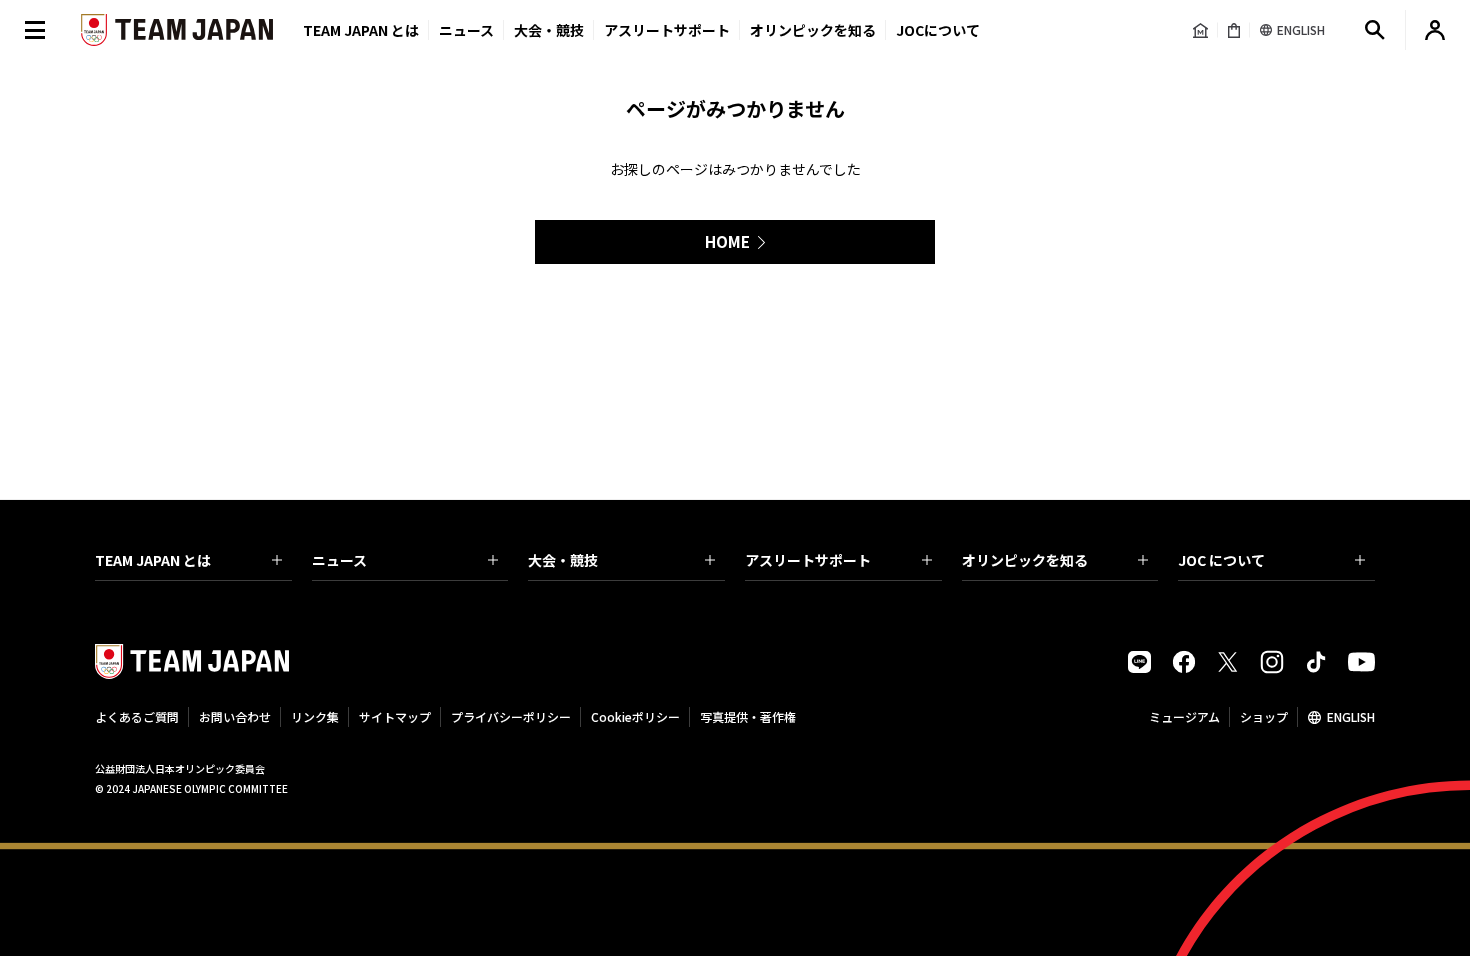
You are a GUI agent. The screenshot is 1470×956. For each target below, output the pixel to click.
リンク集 (315, 716)
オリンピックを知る (813, 30)
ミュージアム (1184, 716)
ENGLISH (1351, 716)
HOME (727, 241)
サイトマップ (395, 716)
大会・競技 (563, 560)
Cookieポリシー (635, 716)
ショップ (1264, 716)
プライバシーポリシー (511, 716)
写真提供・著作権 (748, 716)
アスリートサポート (667, 30)
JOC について (1221, 560)
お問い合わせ (235, 716)
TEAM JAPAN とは (153, 560)
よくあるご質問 (137, 716)
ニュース (466, 30)
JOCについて (938, 30)
